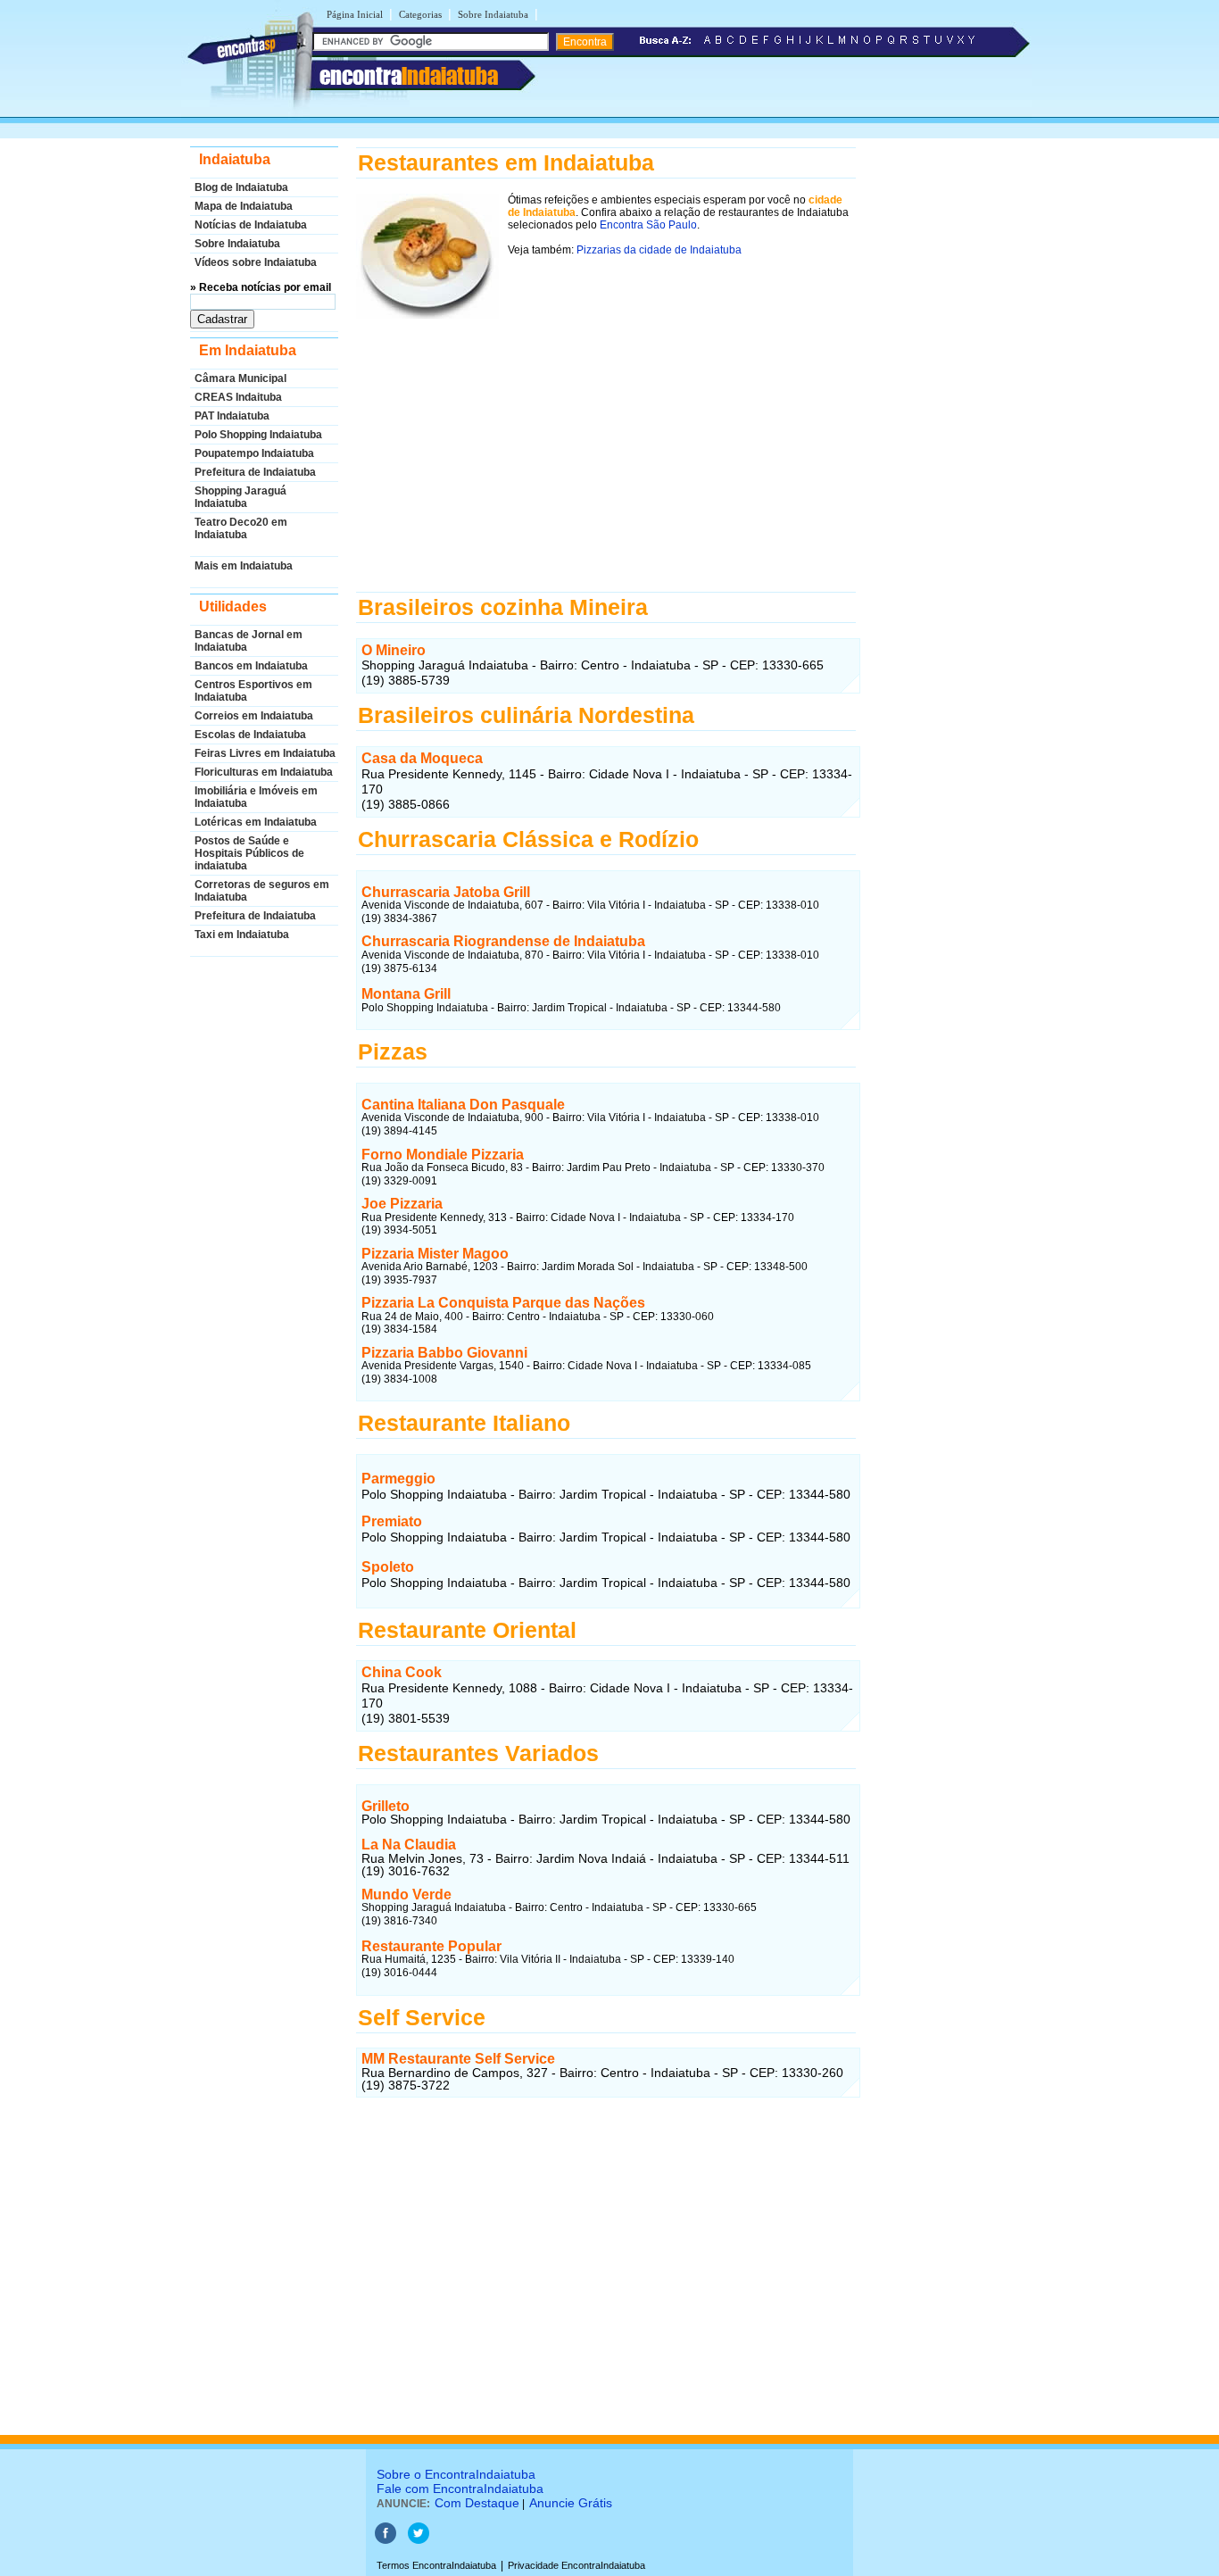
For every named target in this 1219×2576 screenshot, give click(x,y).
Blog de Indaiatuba (241, 187)
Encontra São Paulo (648, 225)
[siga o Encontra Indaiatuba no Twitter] (419, 2540)
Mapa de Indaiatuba (244, 206)
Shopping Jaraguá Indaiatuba (240, 497)
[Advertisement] (606, 444)
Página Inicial (355, 14)
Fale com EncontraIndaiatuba (460, 2489)
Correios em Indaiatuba (254, 716)
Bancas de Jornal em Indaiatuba (249, 641)
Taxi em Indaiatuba (242, 935)
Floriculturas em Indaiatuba (264, 772)
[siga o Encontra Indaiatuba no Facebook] (386, 2540)
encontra (409, 76)
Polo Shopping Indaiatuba (258, 435)
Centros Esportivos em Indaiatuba (253, 691)
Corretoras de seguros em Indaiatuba (262, 891)
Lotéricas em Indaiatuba (256, 822)
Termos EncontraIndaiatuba (436, 2565)
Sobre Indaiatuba (493, 14)
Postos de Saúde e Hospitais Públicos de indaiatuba (249, 853)
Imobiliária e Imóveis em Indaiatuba (256, 797)
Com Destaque (477, 2503)
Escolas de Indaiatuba (250, 735)
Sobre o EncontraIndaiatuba (456, 2474)
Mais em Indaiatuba (244, 566)
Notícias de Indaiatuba (251, 225)
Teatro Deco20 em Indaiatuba (241, 528)
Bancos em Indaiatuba (251, 666)
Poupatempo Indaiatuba (254, 453)
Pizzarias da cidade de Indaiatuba (659, 250)
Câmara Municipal (240, 378)
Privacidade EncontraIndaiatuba (576, 2565)
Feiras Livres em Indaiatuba (265, 753)
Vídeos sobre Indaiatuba (256, 262)
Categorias (420, 14)
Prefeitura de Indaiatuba (255, 472)
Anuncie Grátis (571, 2503)
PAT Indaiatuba (232, 416)
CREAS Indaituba (238, 397)
